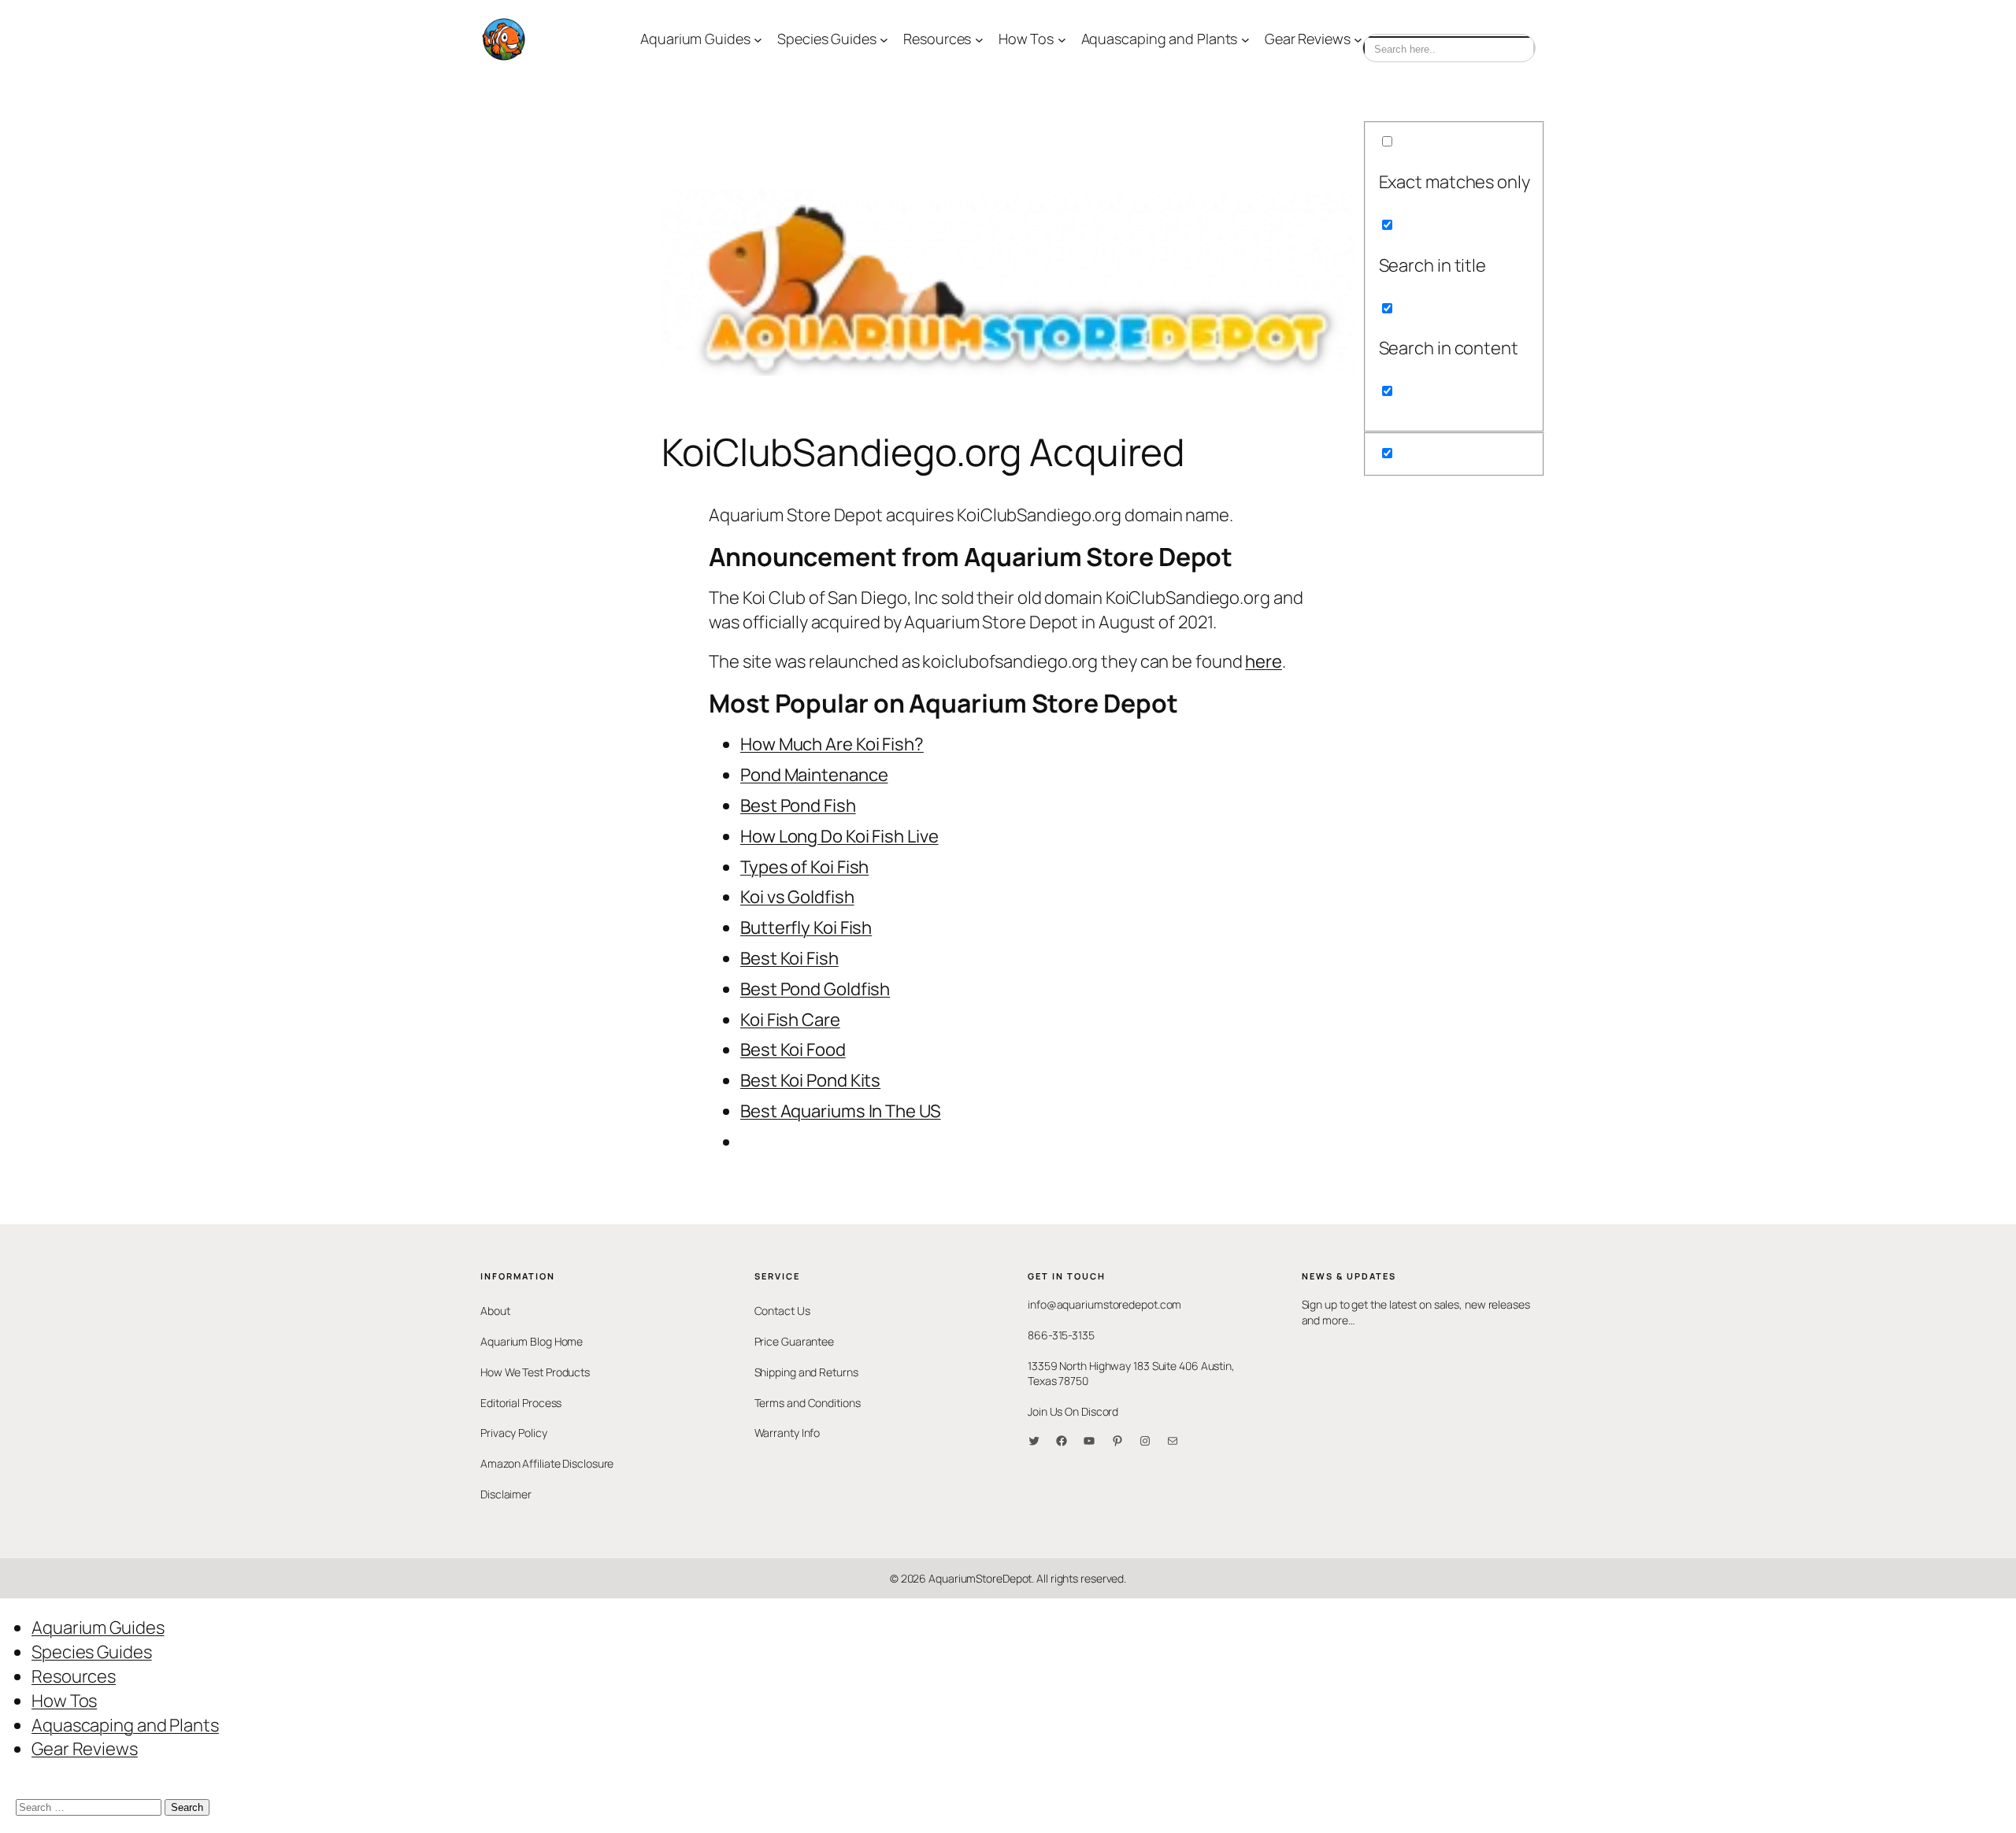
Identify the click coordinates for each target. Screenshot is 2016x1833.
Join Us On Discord (1073, 1411)
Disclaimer (506, 1494)
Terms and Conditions (808, 1403)
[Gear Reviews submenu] (1358, 40)
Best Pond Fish (798, 805)
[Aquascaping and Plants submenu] (1245, 40)
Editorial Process (521, 1403)
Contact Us (782, 1311)
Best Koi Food (793, 1050)
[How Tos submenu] (1062, 40)
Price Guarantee (795, 1341)
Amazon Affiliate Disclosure (547, 1463)
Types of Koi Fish (804, 867)
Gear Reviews (85, 1749)
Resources (74, 1676)
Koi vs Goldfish (797, 897)
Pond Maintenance (814, 775)
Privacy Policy (514, 1433)
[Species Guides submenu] (884, 40)
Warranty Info (787, 1433)
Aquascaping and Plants (125, 1725)
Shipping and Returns (806, 1372)
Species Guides (92, 1652)
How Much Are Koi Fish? (832, 744)
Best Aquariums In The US (841, 1111)
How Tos (64, 1701)
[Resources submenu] (979, 40)
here (1264, 661)
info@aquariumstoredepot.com (1104, 1304)
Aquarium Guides (98, 1627)
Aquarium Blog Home (532, 1341)
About (495, 1311)
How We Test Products (535, 1372)
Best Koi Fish (789, 958)
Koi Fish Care (790, 1020)
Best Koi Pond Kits (810, 1080)
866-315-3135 (1061, 1335)
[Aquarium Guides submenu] (758, 40)
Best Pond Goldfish (815, 989)
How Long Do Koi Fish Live (839, 836)
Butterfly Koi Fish (806, 928)
